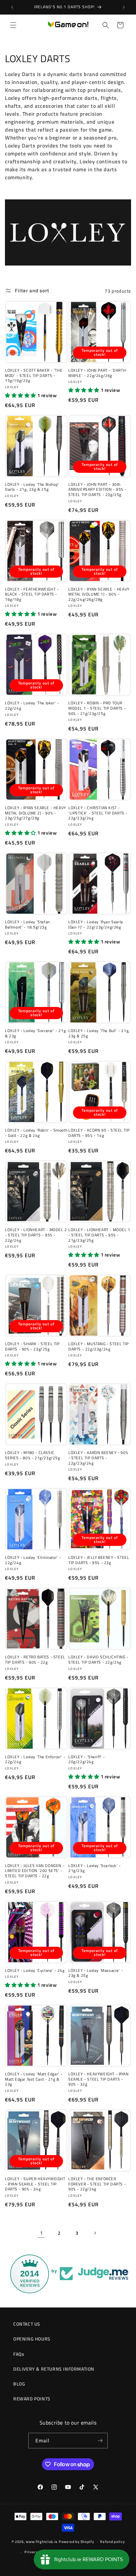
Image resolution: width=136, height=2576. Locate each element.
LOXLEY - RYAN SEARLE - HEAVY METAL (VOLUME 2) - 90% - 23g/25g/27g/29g (35, 813)
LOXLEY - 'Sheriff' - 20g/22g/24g (87, 1759)
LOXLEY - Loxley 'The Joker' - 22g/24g (32, 706)
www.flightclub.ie (42, 2542)
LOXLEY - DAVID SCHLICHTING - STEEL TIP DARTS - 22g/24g (98, 1660)
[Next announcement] (124, 7)
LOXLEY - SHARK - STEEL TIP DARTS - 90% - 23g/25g (32, 1346)
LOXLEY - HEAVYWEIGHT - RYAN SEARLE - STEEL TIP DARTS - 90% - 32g (98, 2079)
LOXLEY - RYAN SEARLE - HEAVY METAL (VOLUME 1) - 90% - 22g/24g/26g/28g (99, 594)
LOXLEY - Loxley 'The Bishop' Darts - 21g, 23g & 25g (32, 487)
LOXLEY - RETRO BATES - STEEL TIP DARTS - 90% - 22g (35, 1660)
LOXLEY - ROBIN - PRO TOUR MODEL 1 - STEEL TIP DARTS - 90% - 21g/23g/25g (97, 708)
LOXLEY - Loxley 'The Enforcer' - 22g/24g (35, 1759)
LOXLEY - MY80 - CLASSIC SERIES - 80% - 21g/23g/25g (33, 1455)
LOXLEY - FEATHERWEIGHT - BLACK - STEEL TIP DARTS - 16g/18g (32, 594)
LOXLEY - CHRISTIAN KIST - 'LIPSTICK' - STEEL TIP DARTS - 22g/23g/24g (98, 813)
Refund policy (112, 2542)
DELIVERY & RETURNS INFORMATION (54, 2369)
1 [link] (41, 2233)
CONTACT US (27, 2324)
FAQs (19, 2354)
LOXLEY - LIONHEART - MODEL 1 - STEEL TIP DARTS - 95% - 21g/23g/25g (99, 1235)
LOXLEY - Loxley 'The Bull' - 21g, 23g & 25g (99, 1033)
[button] (13, 25)
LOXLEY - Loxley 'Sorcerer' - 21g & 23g (35, 1033)
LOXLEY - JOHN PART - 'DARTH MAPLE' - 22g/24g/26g (97, 373)
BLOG (19, 2384)
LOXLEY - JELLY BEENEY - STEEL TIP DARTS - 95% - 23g (99, 1560)
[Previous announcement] (12, 7)
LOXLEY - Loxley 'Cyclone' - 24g (35, 1971)
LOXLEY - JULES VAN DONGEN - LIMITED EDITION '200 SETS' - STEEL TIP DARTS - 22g (35, 1871)
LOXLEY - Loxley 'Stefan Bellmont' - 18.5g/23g (27, 924)
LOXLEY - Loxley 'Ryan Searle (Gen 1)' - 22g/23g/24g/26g (96, 924)
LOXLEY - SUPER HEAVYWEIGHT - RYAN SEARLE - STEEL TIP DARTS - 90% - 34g (35, 2184)
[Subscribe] (100, 2441)
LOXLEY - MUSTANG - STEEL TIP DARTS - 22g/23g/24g (99, 1346)
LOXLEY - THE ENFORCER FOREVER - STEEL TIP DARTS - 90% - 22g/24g (97, 2184)
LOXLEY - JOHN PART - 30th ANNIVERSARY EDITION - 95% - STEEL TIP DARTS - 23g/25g (97, 490)
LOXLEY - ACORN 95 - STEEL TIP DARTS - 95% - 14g (99, 1133)
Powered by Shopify (76, 2542)
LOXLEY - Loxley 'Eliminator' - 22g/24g (33, 1560)
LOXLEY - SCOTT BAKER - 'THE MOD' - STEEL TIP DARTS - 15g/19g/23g (34, 375)
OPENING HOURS (32, 2339)
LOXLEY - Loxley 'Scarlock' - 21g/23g (95, 1868)
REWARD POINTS (32, 2399)
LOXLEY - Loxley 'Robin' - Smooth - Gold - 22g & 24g (36, 1133)
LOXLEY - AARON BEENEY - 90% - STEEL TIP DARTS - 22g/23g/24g (98, 1458)
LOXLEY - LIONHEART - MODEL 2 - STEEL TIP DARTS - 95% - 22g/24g (36, 1235)
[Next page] (95, 2233)
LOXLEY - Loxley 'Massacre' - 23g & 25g (96, 1973)
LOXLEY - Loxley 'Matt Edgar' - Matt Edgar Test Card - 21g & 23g (34, 2079)
